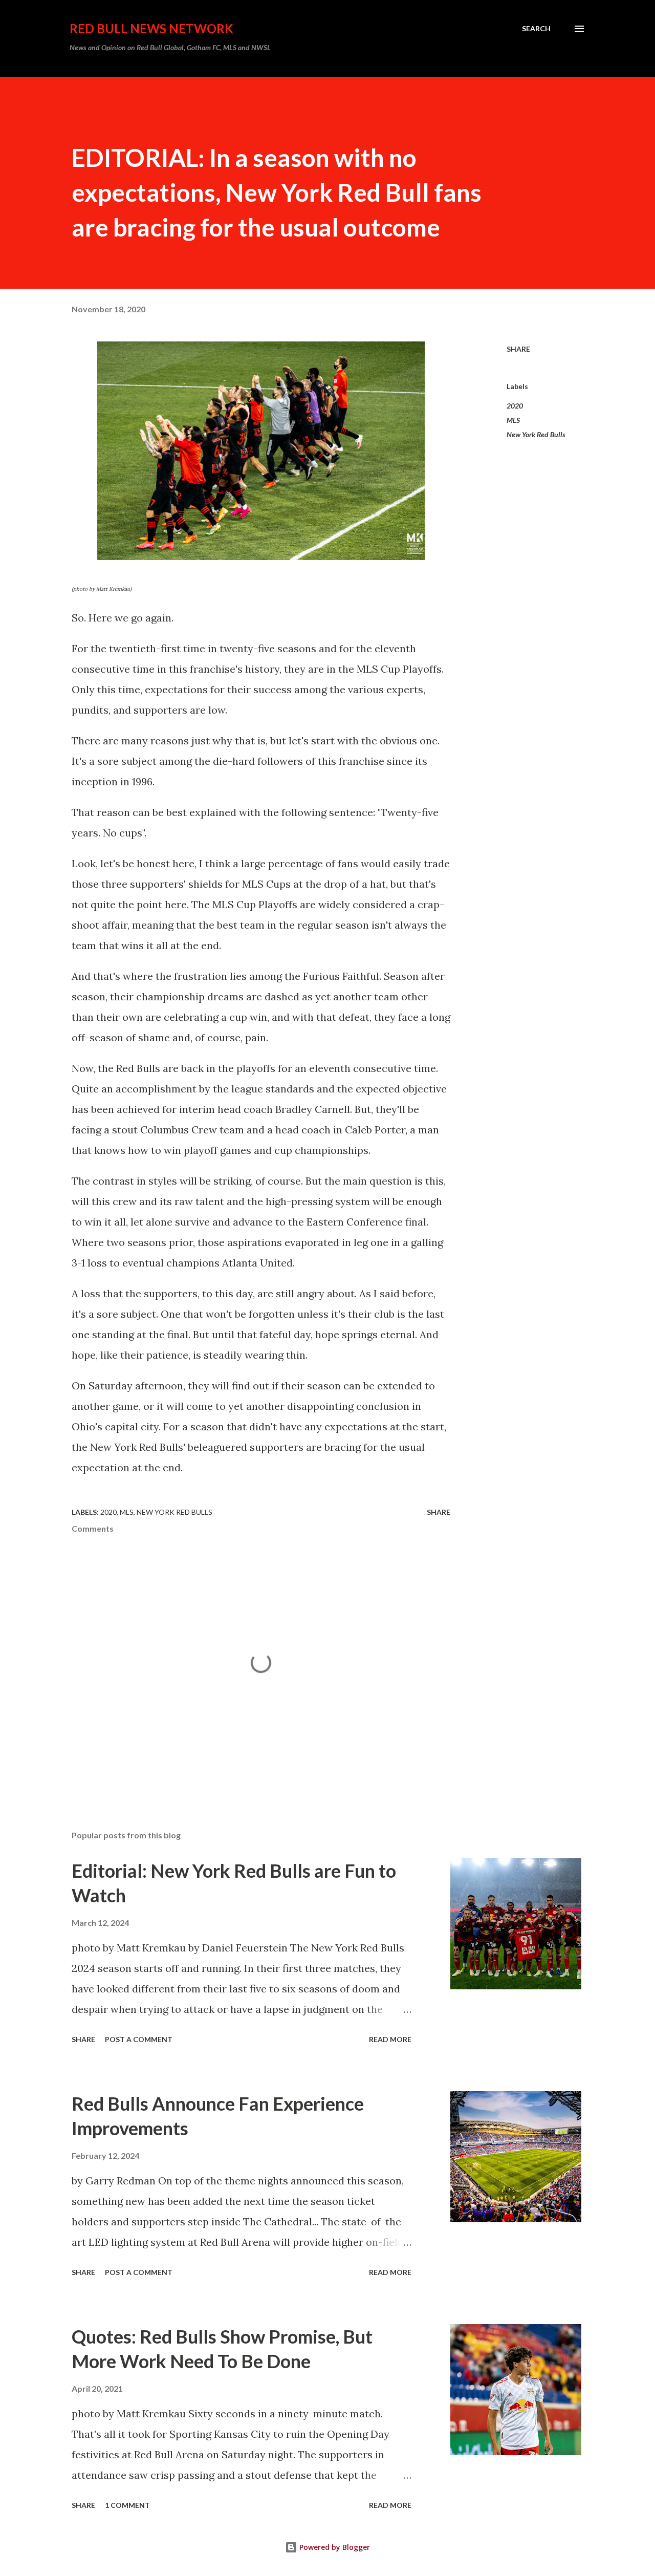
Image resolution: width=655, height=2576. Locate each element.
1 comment (127, 2505)
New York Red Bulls (536, 434)
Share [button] (518, 349)
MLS (513, 420)
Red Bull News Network (151, 28)
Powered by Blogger (334, 2547)
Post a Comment (139, 2039)
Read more (390, 2039)
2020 (515, 406)
